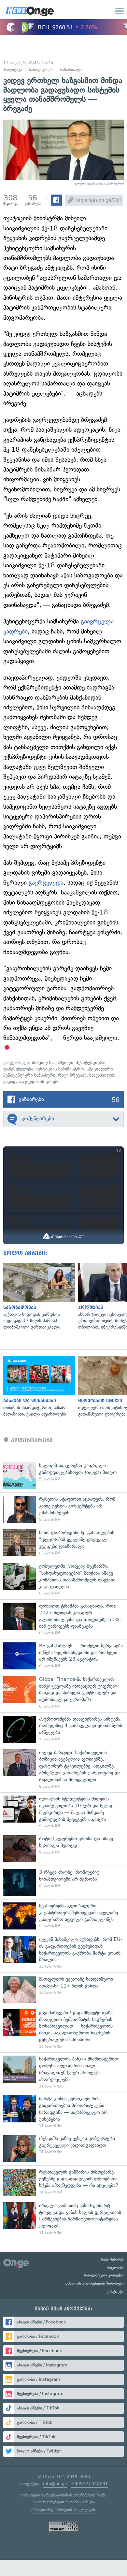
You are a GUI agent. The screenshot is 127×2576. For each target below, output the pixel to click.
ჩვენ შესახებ (112, 2259)
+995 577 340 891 (89, 2484)
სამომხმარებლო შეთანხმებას (60, 2502)
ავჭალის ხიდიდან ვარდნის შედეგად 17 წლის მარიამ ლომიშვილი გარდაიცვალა (37, 1297)
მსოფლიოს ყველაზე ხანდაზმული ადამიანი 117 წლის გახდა (63, 1989)
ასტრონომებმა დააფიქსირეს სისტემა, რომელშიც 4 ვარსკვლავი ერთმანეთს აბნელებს (63, 1729)
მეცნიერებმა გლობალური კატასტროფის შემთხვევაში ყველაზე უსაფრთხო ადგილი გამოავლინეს (63, 1916)
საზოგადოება (41, 70)
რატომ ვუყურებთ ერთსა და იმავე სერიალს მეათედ (63, 1849)
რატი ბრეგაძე (72, 1075)
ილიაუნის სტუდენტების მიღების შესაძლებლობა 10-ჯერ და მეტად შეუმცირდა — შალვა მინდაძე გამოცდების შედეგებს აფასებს (63, 1812)
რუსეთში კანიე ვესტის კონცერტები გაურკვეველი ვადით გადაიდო (63, 2149)
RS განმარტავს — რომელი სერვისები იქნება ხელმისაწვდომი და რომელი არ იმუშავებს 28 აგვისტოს (63, 1656)
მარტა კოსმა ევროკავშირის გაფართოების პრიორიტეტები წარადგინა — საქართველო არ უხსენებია (63, 2112)
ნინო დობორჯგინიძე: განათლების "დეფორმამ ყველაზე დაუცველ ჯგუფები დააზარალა (63, 1543)
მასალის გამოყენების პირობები (95, 2283)
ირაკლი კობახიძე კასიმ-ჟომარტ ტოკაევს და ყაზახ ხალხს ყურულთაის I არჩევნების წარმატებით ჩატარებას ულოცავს (63, 2219)
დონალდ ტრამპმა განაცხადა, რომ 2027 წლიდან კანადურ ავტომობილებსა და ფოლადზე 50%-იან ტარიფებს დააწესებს (63, 1619)
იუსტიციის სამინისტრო (60, 1069)
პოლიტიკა (13, 70)
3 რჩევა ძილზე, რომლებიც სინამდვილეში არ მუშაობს (63, 1882)
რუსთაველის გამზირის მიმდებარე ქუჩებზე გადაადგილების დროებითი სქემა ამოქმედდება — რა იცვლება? (63, 2182)
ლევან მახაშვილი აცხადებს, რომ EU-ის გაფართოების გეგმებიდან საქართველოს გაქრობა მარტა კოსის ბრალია (63, 1953)
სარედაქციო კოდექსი (104, 2275)
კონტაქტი (115, 2292)
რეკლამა (115, 2267)
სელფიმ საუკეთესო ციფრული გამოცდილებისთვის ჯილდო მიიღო (63, 1476)
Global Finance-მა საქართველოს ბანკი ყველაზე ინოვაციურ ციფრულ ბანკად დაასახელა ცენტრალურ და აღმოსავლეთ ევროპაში (63, 1693)
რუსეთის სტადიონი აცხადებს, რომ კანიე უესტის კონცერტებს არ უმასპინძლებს (63, 1509)
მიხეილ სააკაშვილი (53, 1062)
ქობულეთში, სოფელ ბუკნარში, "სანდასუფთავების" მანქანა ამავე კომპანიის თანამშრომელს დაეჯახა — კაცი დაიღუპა (63, 1579)
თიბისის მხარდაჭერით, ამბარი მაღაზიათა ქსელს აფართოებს (37, 1387)
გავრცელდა (46, 883)
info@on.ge (55, 2484)
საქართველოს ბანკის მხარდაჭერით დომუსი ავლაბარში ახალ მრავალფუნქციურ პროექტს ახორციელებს (63, 2072)
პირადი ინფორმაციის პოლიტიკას (63, 2509)
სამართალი (71, 70)
